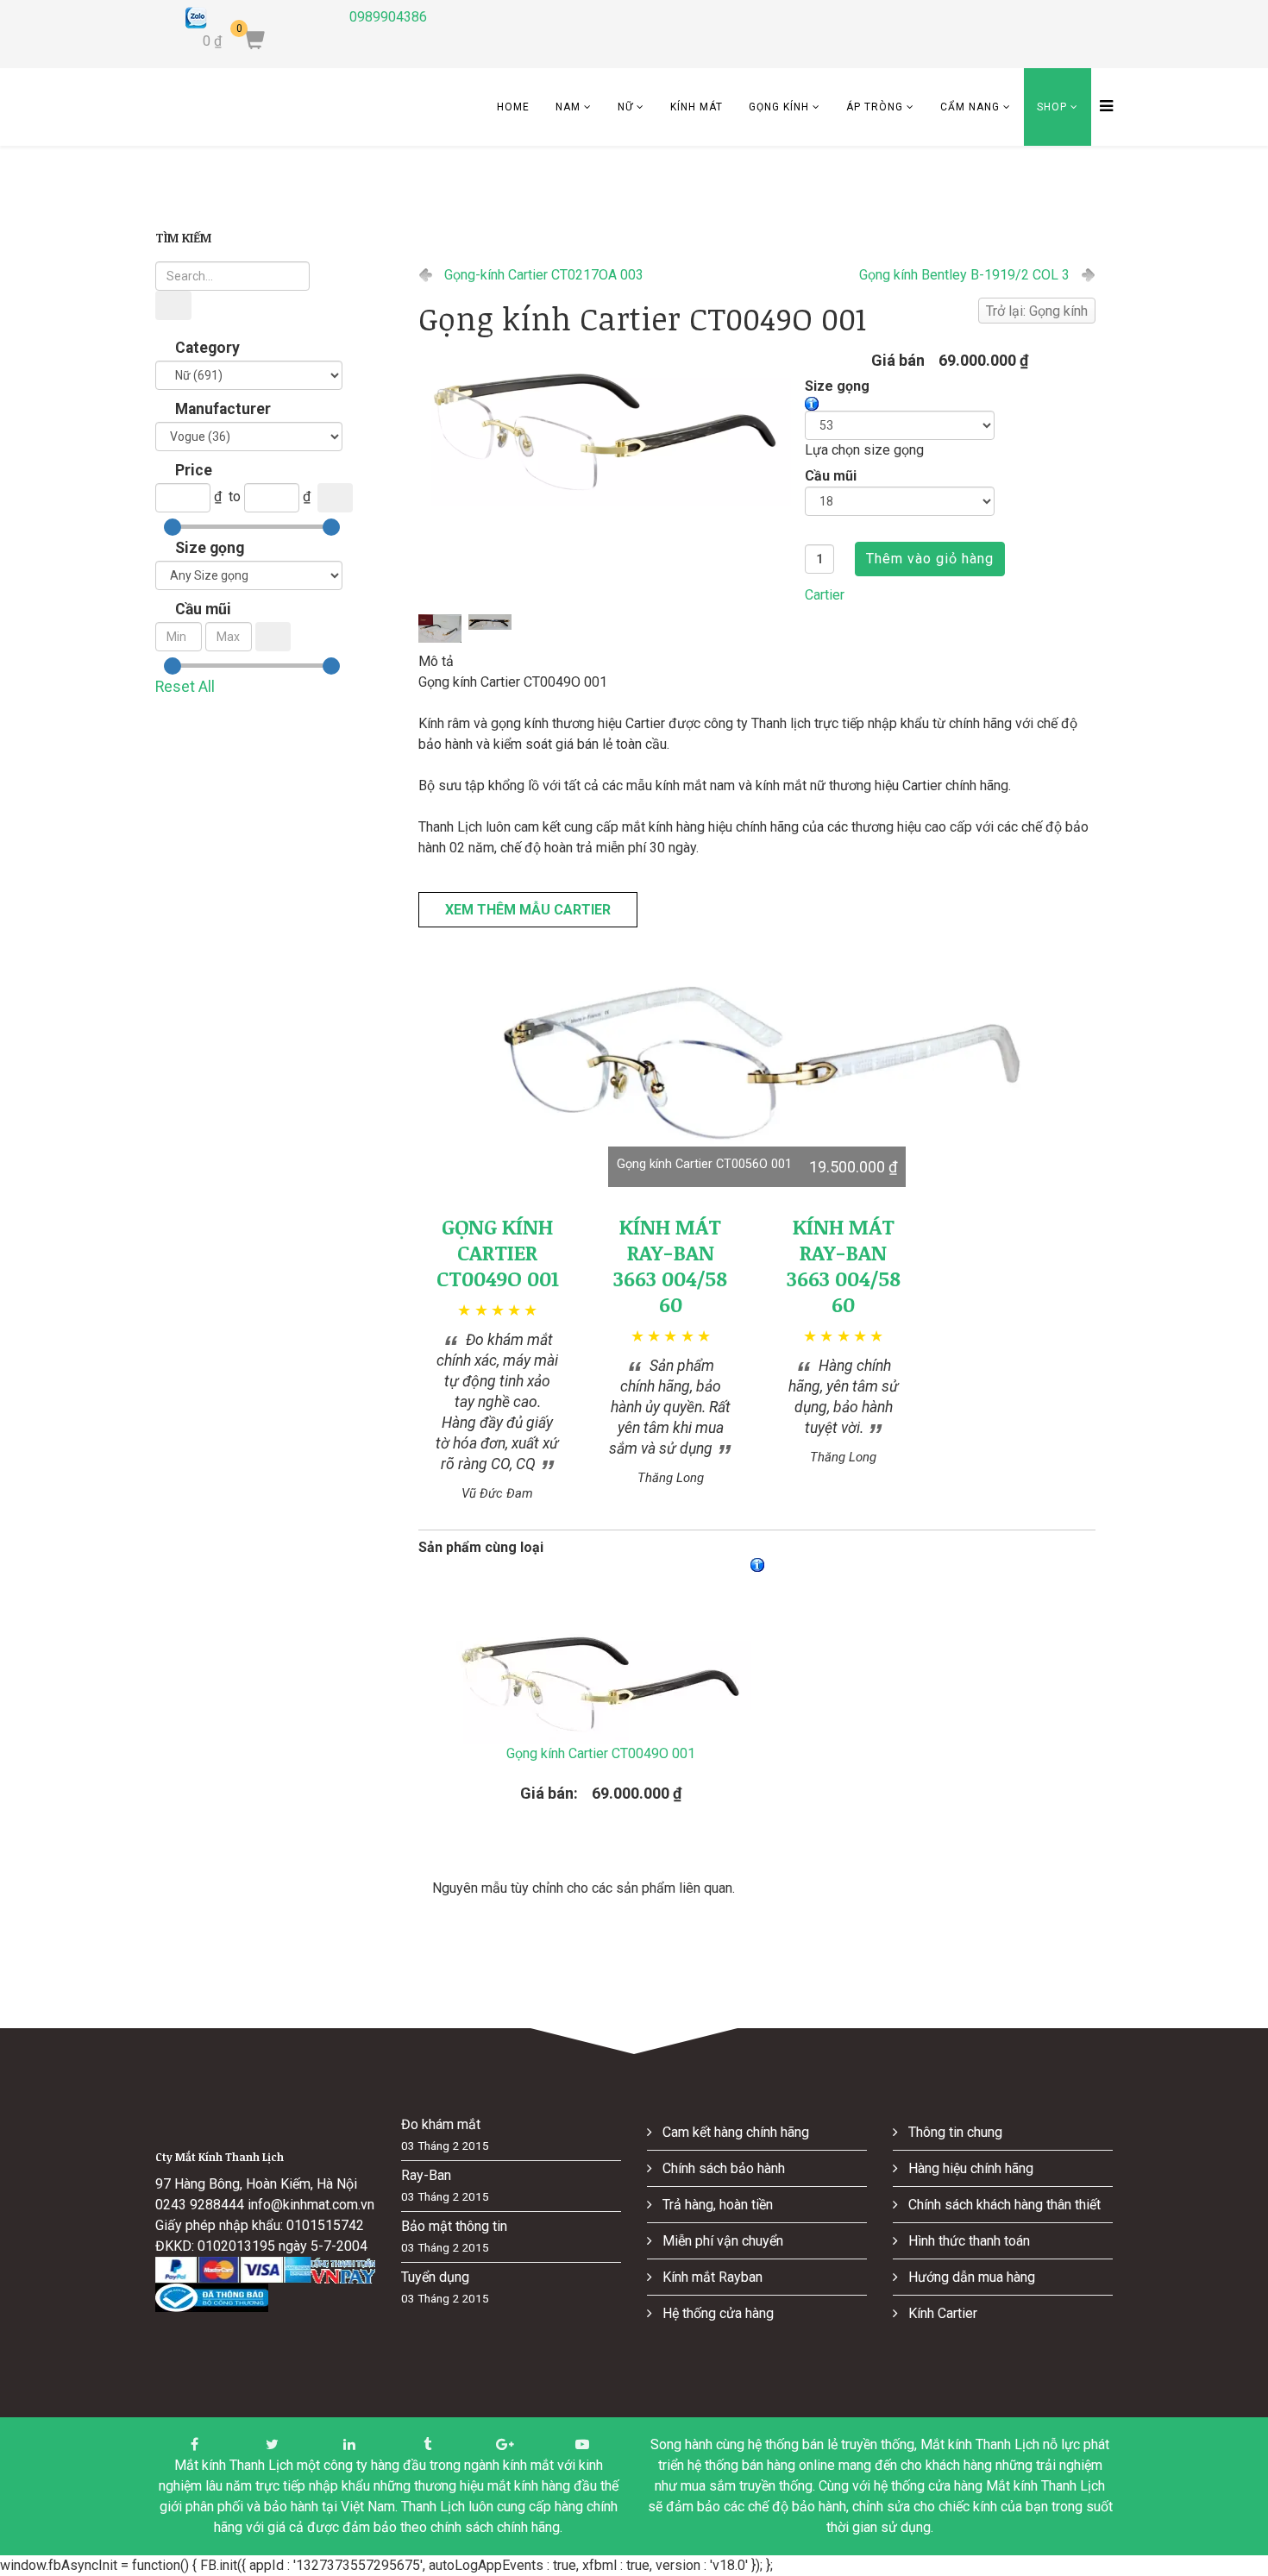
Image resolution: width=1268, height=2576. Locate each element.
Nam (568, 107)
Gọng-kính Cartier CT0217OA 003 (544, 275)
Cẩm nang (970, 107)
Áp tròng (875, 107)
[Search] (173, 305)
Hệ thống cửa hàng (716, 2313)
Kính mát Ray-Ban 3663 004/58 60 (670, 1265)
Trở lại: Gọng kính (1037, 311)
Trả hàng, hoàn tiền (716, 2205)
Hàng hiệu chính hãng (969, 2168)
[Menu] (1102, 107)
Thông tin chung (954, 2132)
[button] (757, 1059)
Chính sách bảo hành (722, 2168)
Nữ (625, 107)
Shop (1052, 107)
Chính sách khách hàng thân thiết (1003, 2205)
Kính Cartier (941, 2313)
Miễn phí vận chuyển (721, 2241)
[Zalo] (254, 18)
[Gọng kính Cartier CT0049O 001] (605, 425)
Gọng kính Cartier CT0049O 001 (498, 1252)
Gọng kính (779, 107)
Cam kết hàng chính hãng (734, 2132)
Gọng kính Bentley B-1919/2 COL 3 (964, 275)
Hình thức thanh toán (967, 2241)
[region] (757, 1059)
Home (513, 107)
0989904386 (388, 17)
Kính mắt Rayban (711, 2277)
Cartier (825, 595)
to (235, 496)
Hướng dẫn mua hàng (970, 2277)
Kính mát (697, 107)
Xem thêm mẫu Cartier (528, 910)
